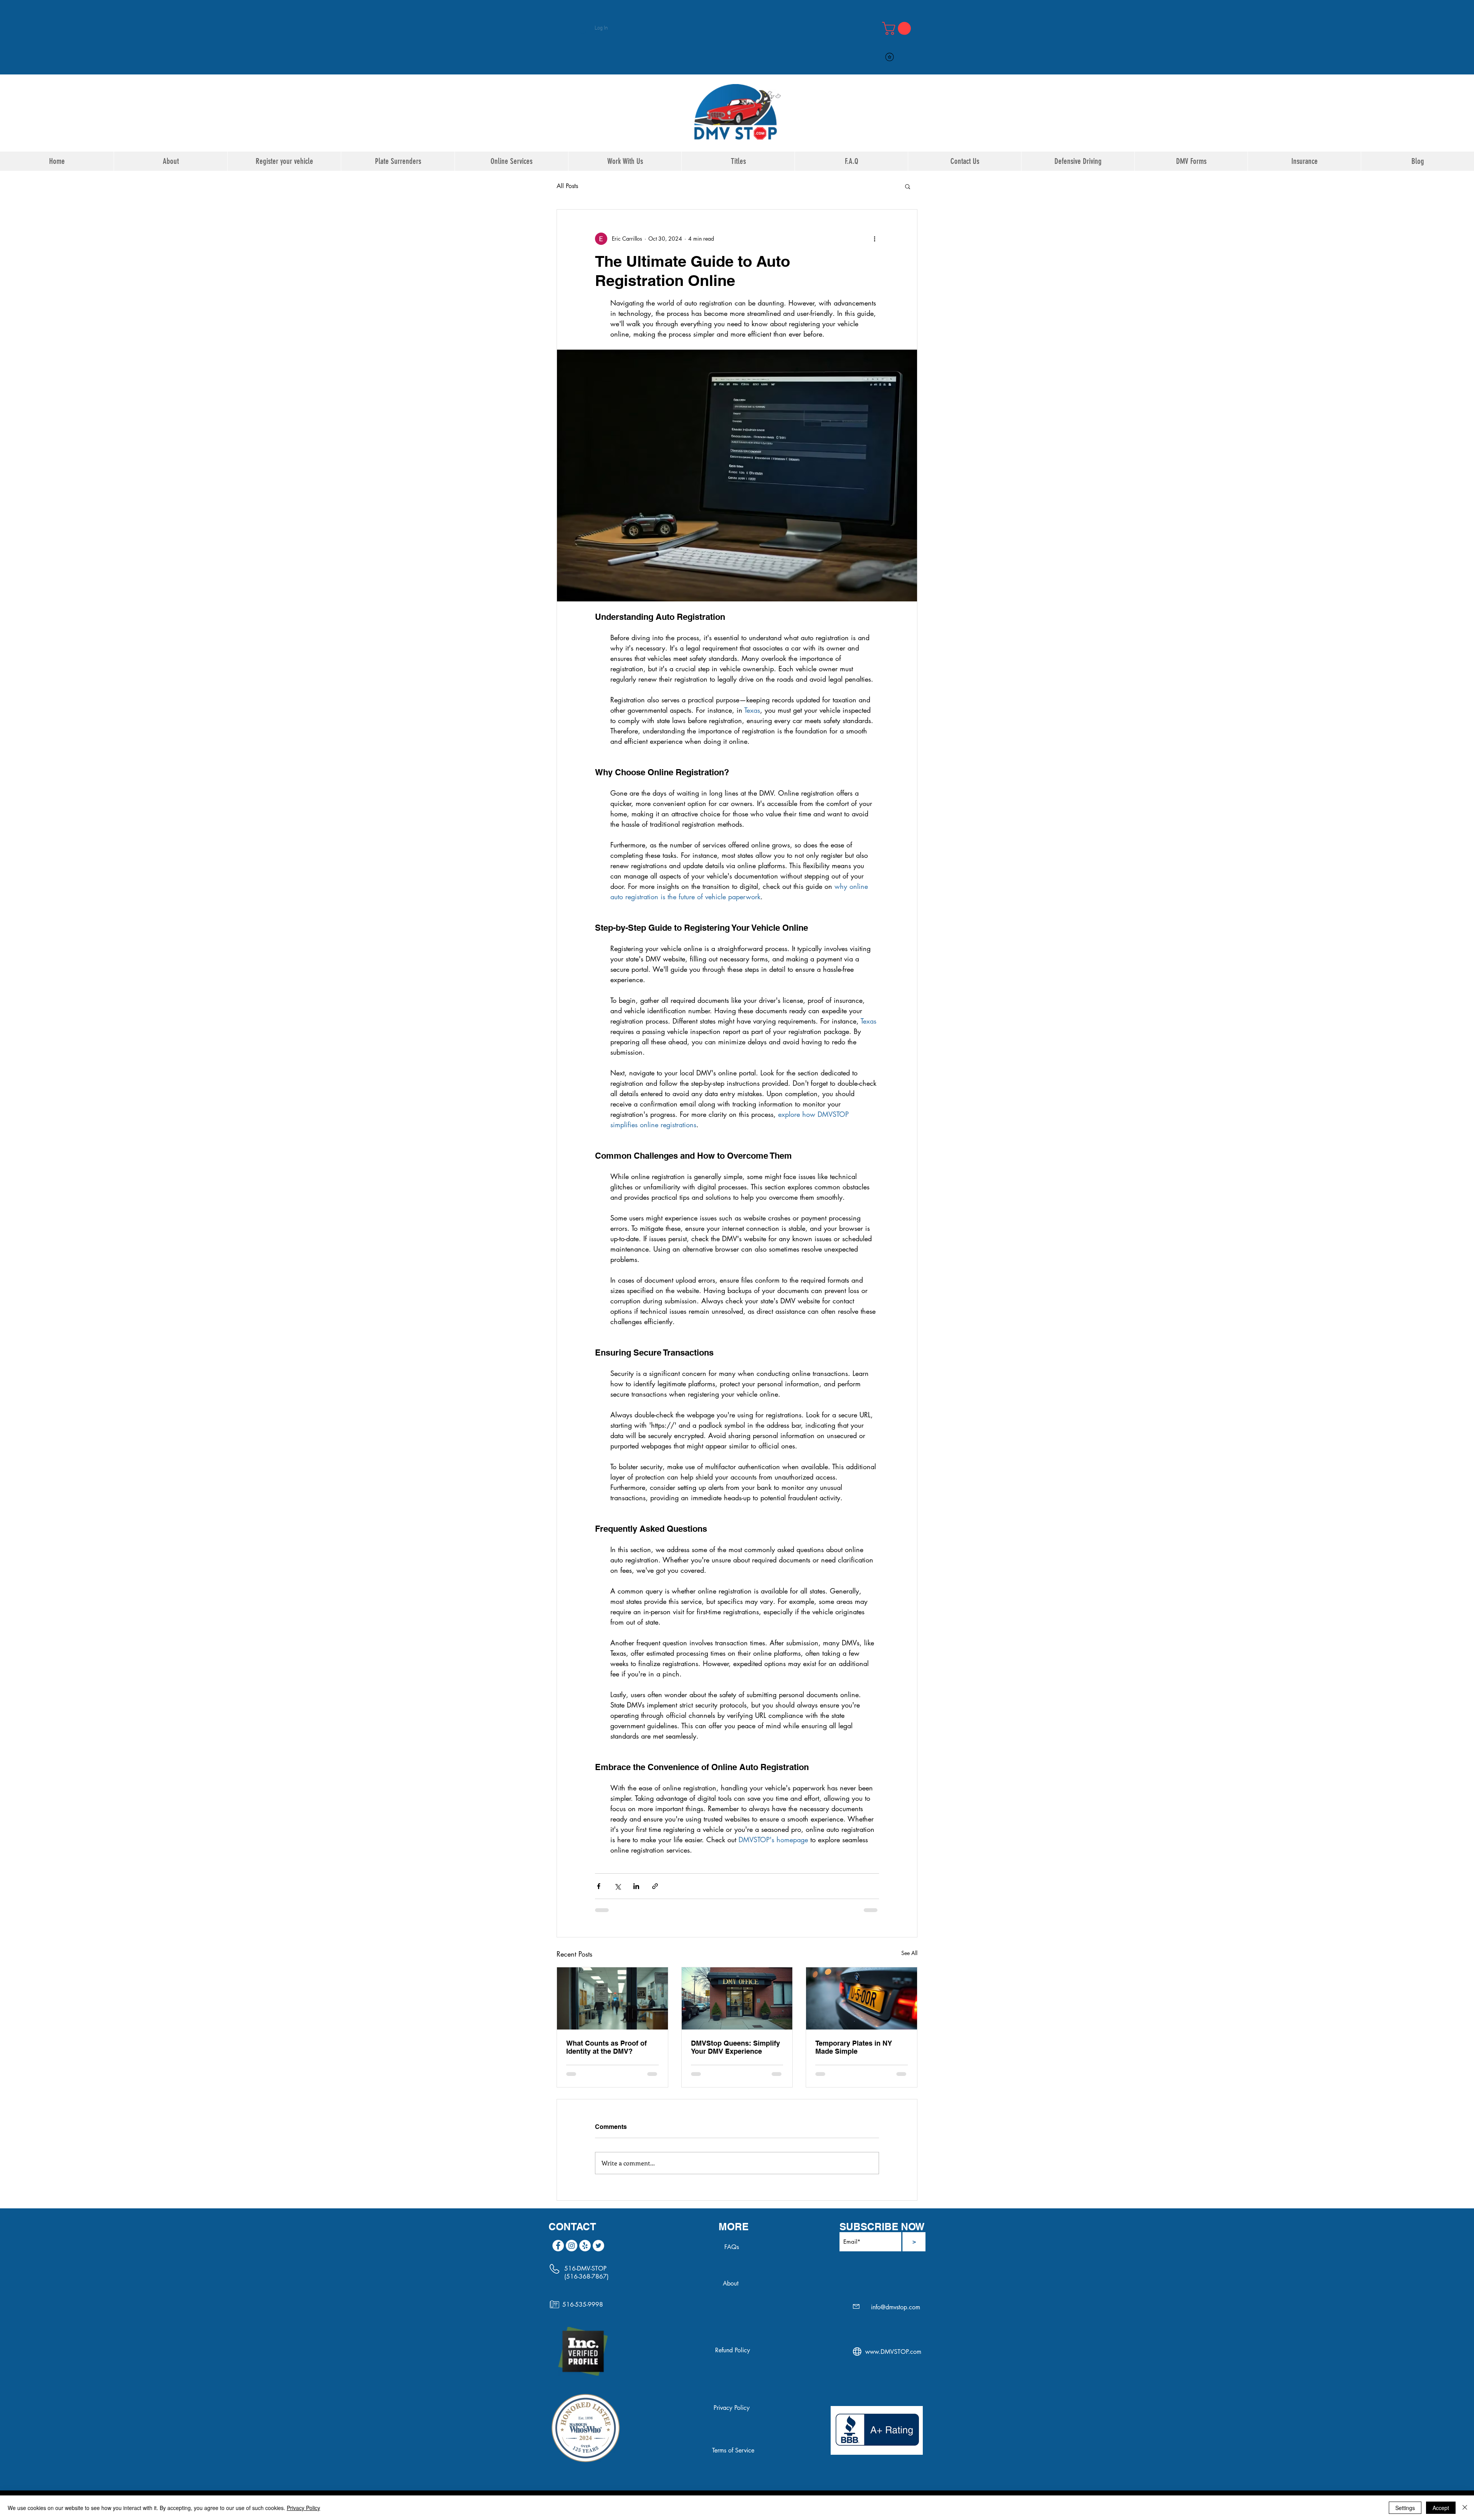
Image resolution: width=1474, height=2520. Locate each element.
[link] (898, 28)
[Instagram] (572, 2246)
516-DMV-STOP (585, 2268)
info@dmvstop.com (896, 2307)
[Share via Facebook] (599, 1886)
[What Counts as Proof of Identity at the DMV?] (612, 1998)
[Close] (1465, 2508)
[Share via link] (655, 1886)
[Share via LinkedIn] (636, 1886)
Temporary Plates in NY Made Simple (854, 2047)
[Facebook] (558, 2246)
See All (909, 1953)
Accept (1441, 2508)
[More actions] (874, 239)
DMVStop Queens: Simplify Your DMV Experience (735, 2047)
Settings (1405, 2508)
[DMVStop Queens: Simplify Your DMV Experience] (737, 1998)
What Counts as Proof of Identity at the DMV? (606, 2047)
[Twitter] (598, 2246)
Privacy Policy (303, 2508)
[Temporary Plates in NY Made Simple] (862, 1998)
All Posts (567, 186)
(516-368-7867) (587, 2276)
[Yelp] (585, 2246)
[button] (908, 186)
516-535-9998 (583, 2304)
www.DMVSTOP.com (893, 2352)
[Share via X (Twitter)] (617, 1886)
